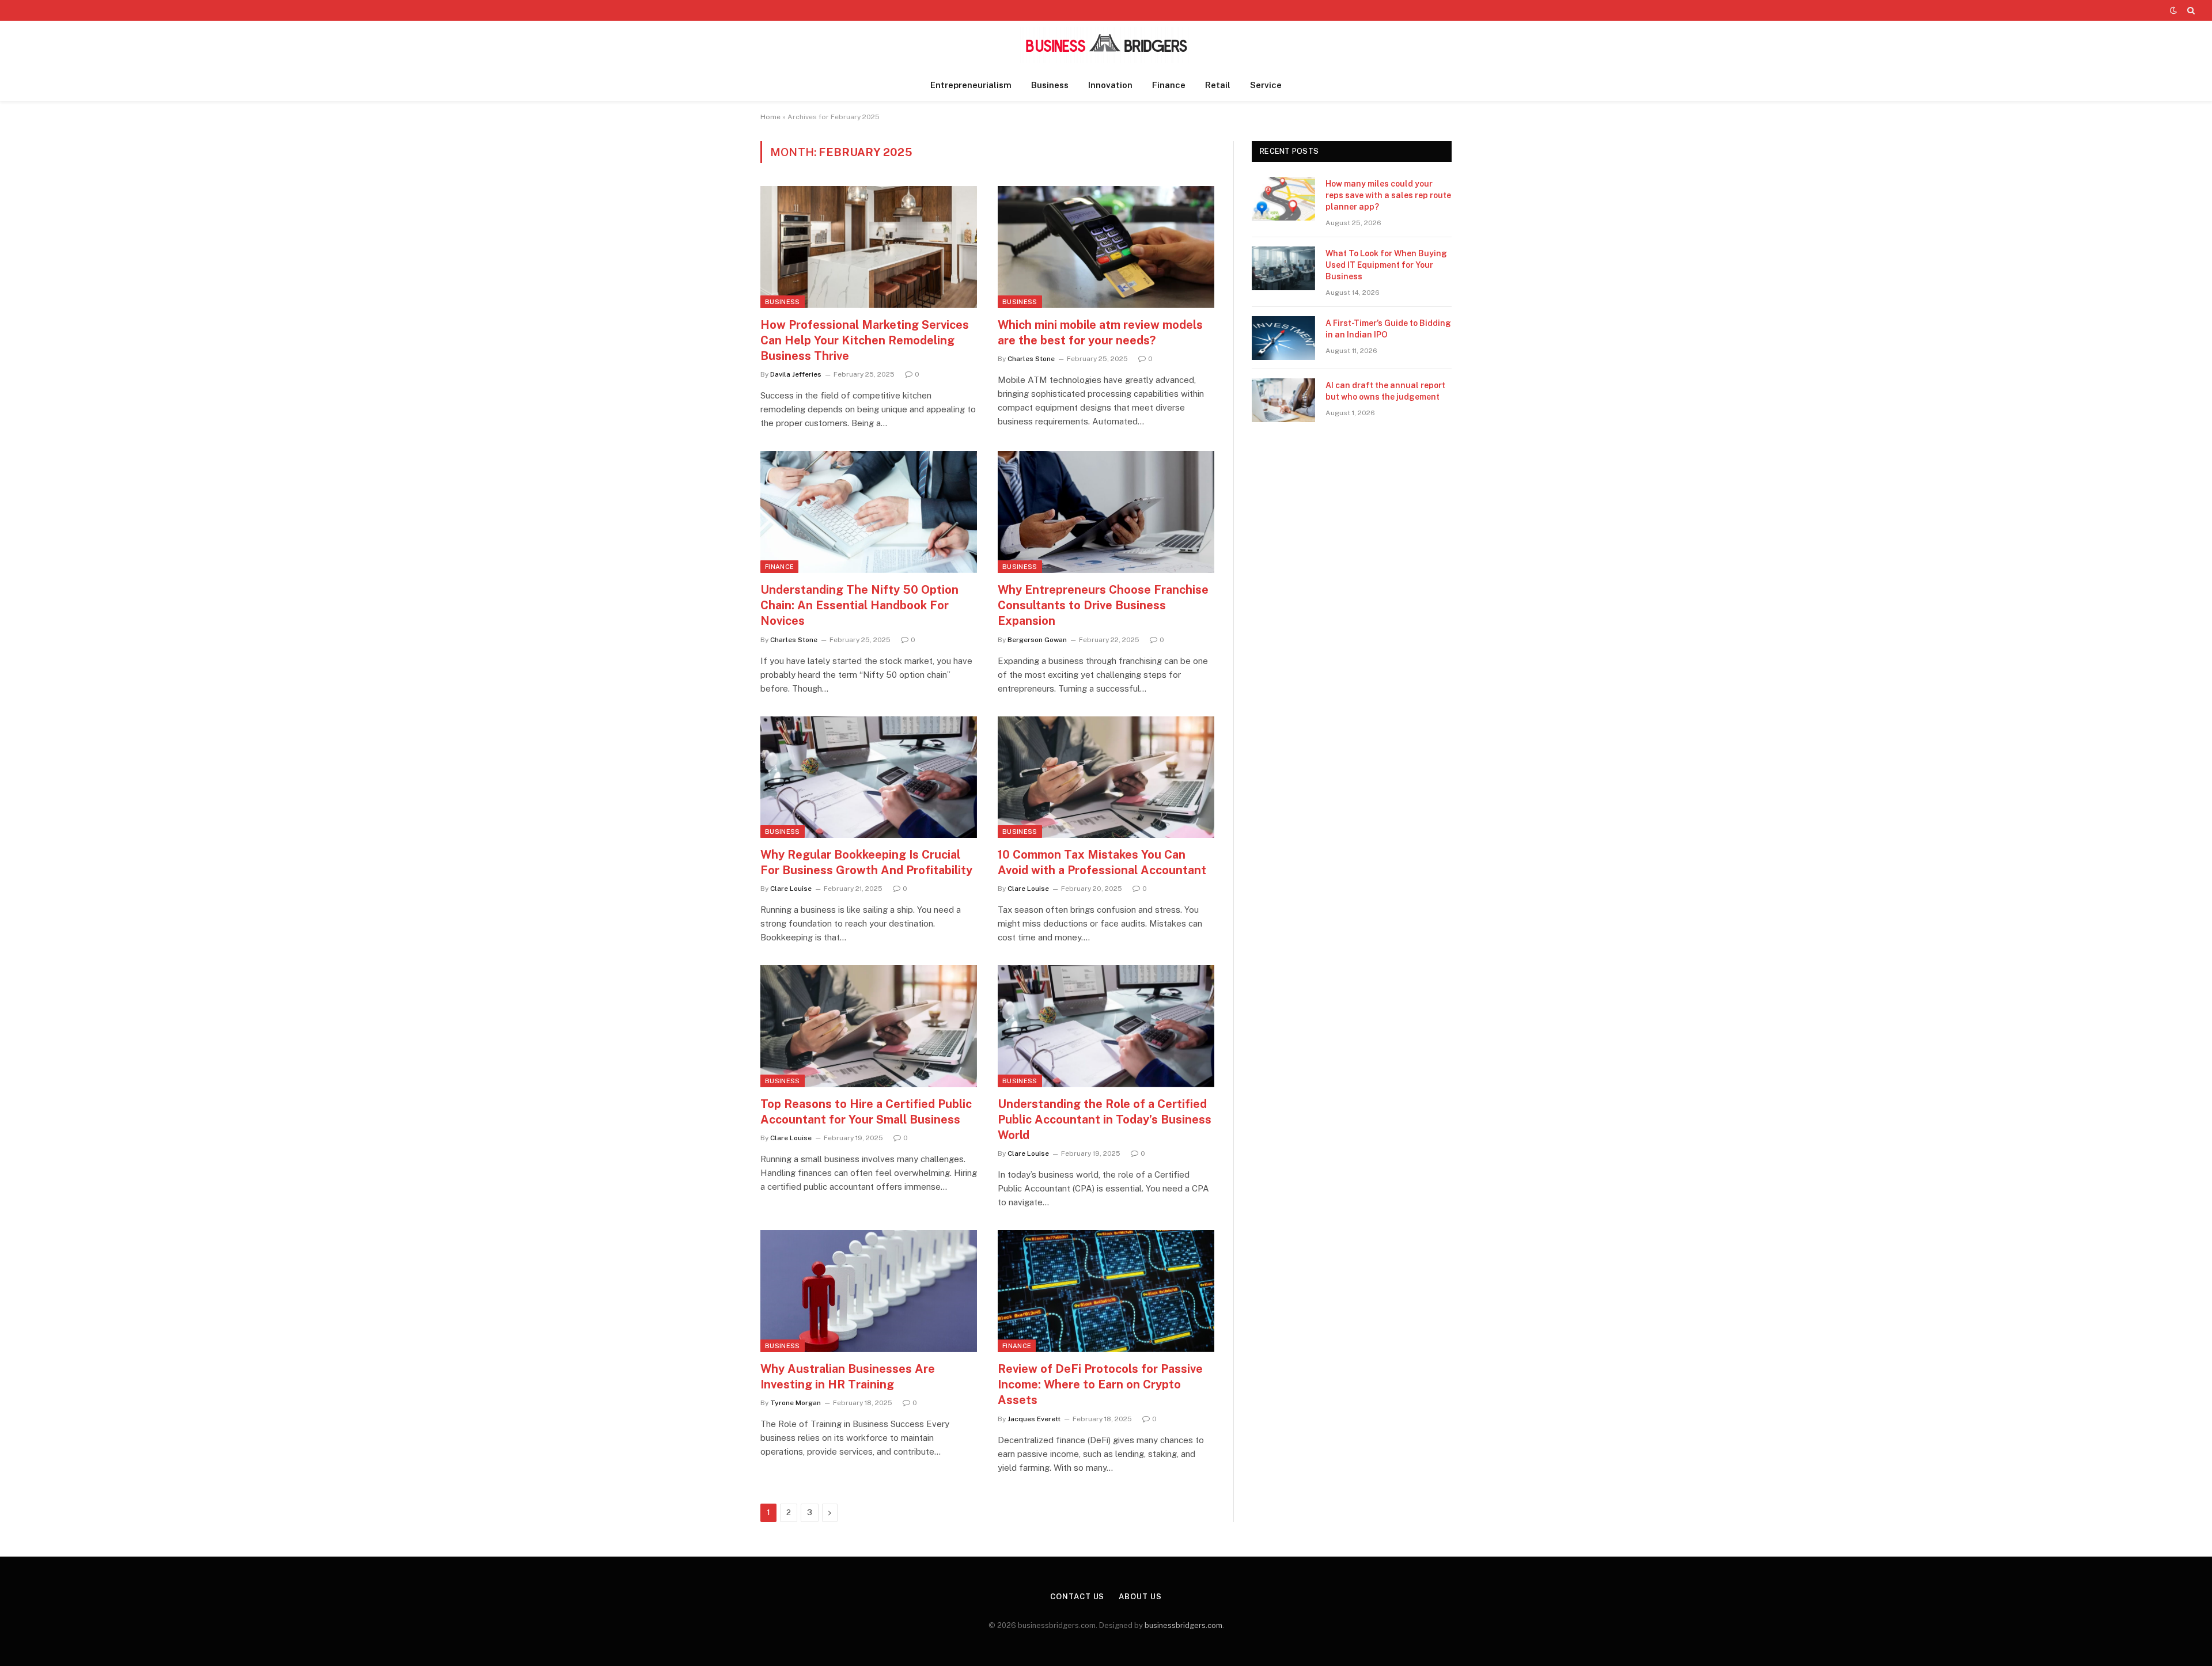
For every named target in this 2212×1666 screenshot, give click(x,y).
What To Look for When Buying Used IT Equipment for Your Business (1386, 265)
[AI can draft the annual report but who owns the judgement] (1283, 400)
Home (770, 117)
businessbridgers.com (1183, 1625)
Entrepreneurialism (971, 85)
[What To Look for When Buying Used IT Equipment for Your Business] (1283, 268)
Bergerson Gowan (1037, 640)
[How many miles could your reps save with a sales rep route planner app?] (1283, 199)
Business (1050, 85)
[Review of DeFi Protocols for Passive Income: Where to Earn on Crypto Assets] (1106, 1291)
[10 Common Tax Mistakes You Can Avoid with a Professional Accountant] (1106, 777)
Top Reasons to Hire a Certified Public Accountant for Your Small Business (866, 1112)
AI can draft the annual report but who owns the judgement (1385, 391)
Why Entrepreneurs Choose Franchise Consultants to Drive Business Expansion (1103, 605)
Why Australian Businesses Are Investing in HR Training (848, 1377)
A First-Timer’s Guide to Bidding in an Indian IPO (1388, 329)
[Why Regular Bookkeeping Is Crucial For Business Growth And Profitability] (869, 777)
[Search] (2190, 10)
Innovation (1110, 85)
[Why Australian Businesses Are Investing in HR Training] (869, 1291)
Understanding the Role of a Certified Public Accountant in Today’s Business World (1105, 1119)
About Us (1140, 1597)
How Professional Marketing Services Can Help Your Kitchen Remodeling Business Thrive (865, 340)
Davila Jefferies (796, 374)
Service (1266, 85)
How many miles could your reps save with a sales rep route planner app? (1388, 195)
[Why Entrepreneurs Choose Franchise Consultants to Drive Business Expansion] (1106, 512)
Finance (1169, 85)
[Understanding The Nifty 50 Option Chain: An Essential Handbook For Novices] (869, 512)
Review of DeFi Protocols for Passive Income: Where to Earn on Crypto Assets (1100, 1384)
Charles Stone (1031, 359)
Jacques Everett (1034, 1419)
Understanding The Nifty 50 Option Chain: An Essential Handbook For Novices (859, 605)
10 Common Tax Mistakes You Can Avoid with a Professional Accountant (1102, 862)
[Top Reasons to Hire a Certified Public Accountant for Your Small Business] (869, 1026)
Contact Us (1077, 1597)
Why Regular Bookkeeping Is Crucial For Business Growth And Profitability (866, 862)
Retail (1218, 85)
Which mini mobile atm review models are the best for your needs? (1100, 333)
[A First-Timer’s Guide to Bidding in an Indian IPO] (1283, 338)
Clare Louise (791, 889)
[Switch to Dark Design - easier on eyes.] (2173, 10)
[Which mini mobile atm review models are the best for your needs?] (1106, 247)
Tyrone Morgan (796, 1403)
